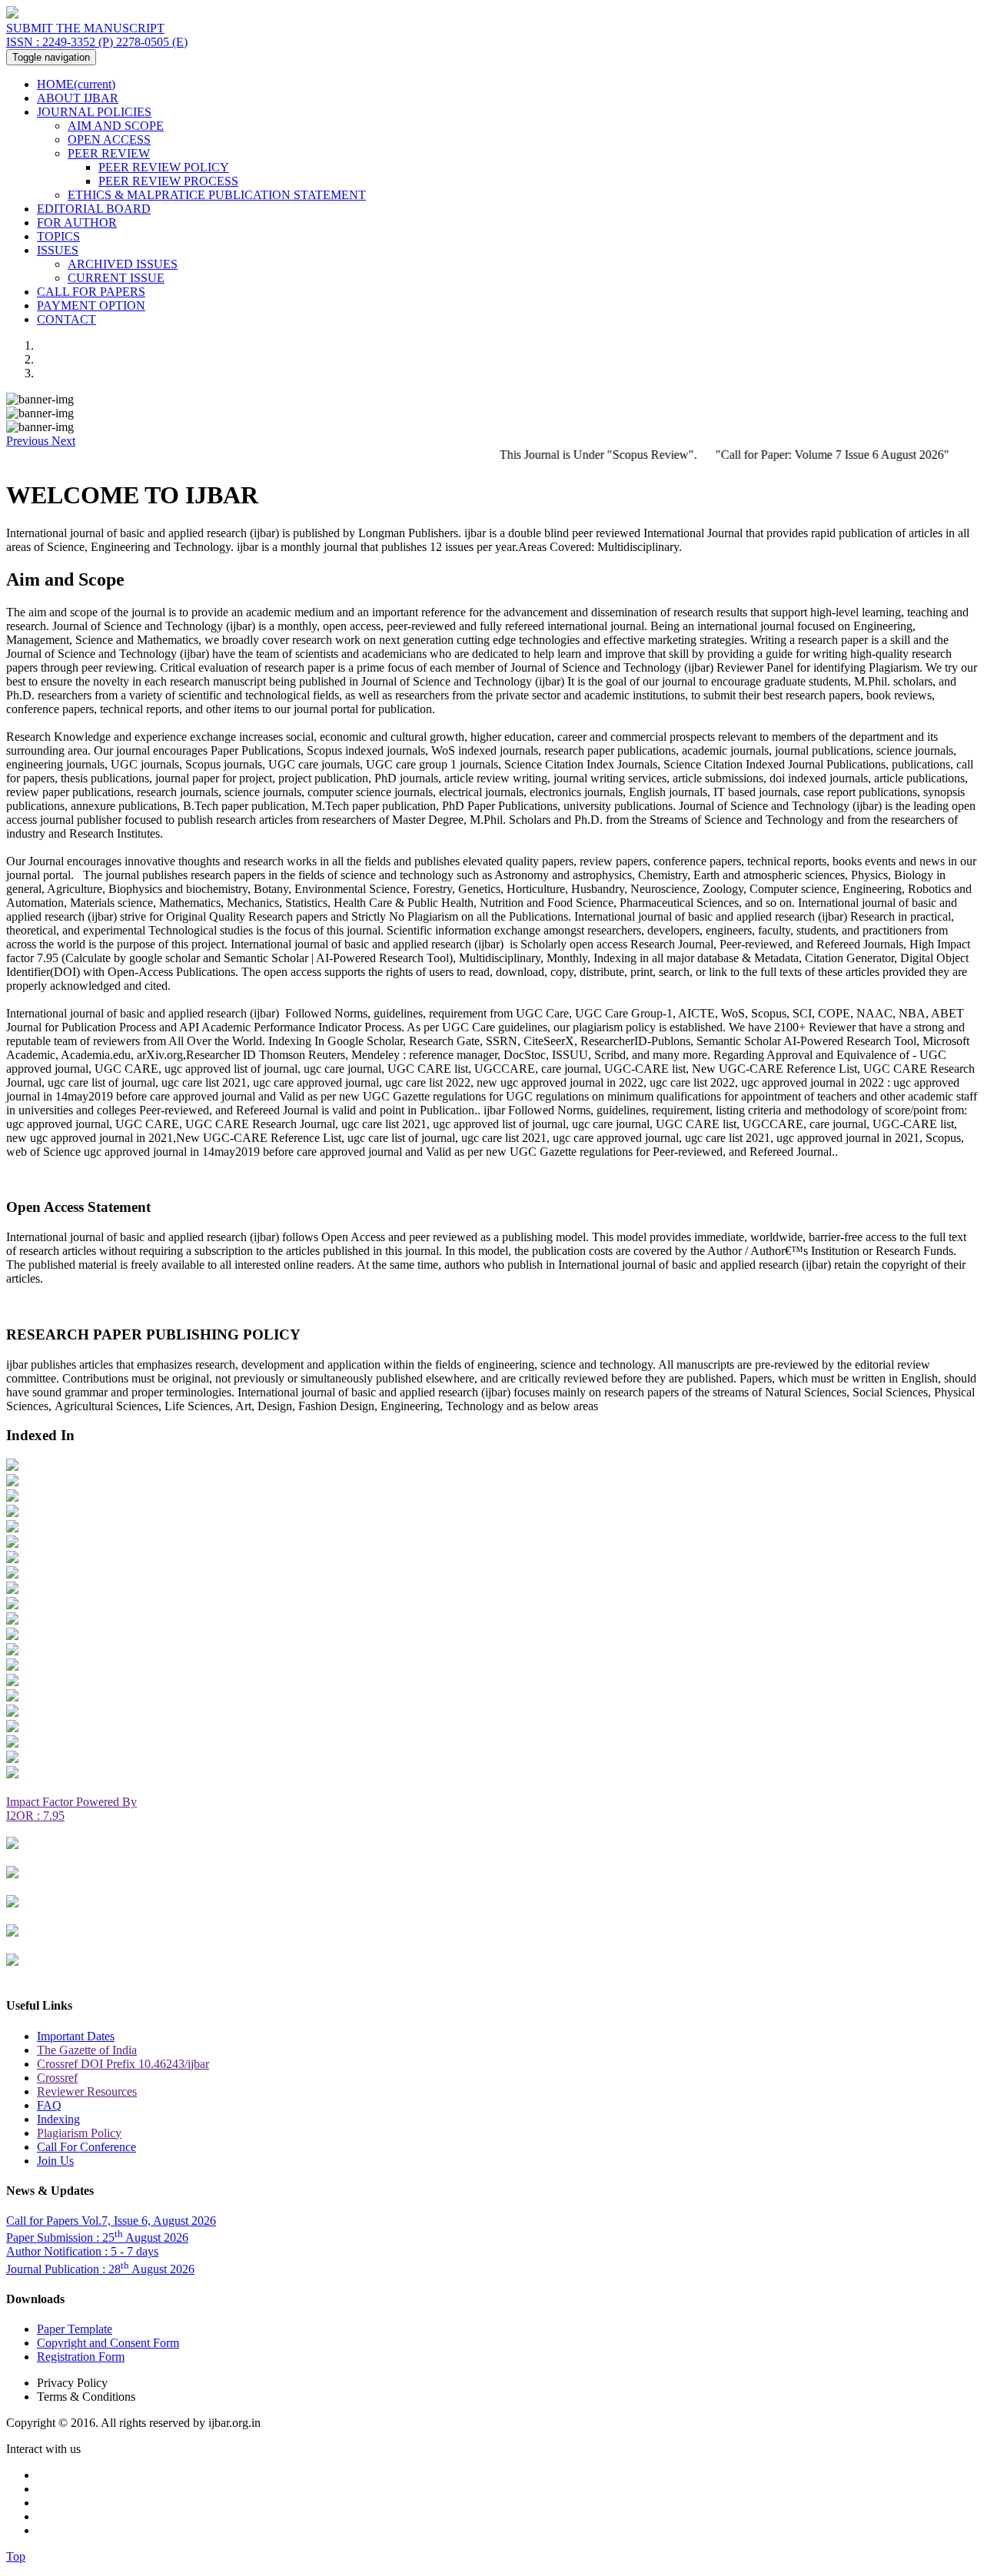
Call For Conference (86, 2147)
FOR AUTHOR (77, 222)
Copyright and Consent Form (108, 2343)
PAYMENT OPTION (91, 305)
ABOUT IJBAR (78, 98)
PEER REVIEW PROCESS (168, 181)
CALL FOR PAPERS (91, 292)
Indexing (58, 2119)
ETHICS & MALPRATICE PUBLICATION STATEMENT (217, 195)
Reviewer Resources (87, 2091)
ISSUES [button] (58, 250)
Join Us (55, 2161)
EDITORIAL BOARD (94, 209)
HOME (76, 84)
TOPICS (58, 236)
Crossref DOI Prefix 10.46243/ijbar (123, 2064)
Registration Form (81, 2357)
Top (16, 2556)
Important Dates (76, 2036)
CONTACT (66, 319)
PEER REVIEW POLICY (164, 167)
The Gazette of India (87, 2050)
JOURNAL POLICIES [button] (94, 112)
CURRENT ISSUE (116, 278)
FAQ (49, 2105)
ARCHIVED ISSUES (123, 264)
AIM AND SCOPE (116, 126)
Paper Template (75, 2329)
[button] (29, 441)
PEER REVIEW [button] (109, 153)
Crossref (57, 2078)
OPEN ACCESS (109, 139)
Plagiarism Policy (79, 2133)
